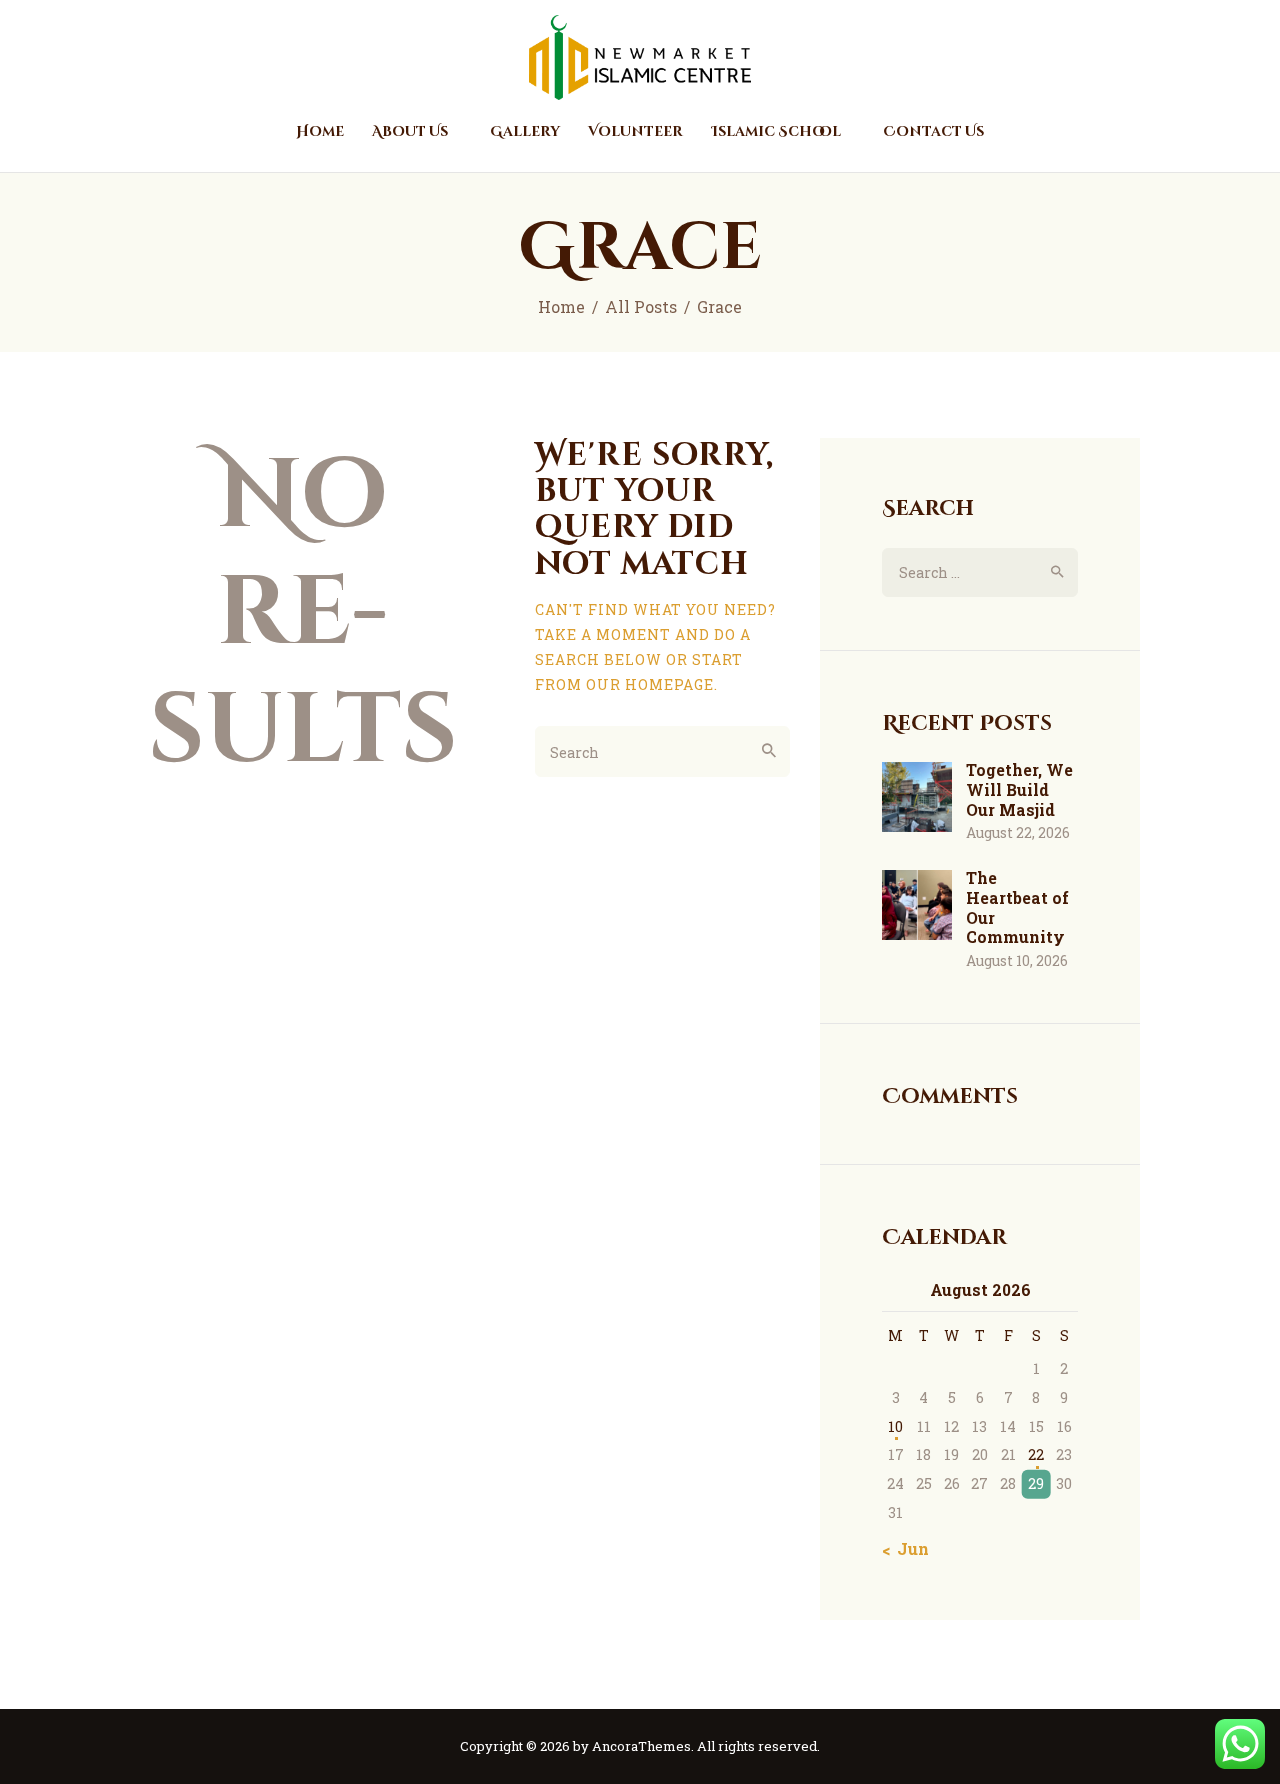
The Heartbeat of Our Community (1017, 907)
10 (895, 1426)
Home (561, 307)
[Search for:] (980, 572)
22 (1036, 1454)
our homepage (650, 684)
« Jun (907, 1548)
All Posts (641, 307)
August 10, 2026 (1017, 960)
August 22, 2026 (1018, 832)
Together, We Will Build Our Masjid (1019, 789)
